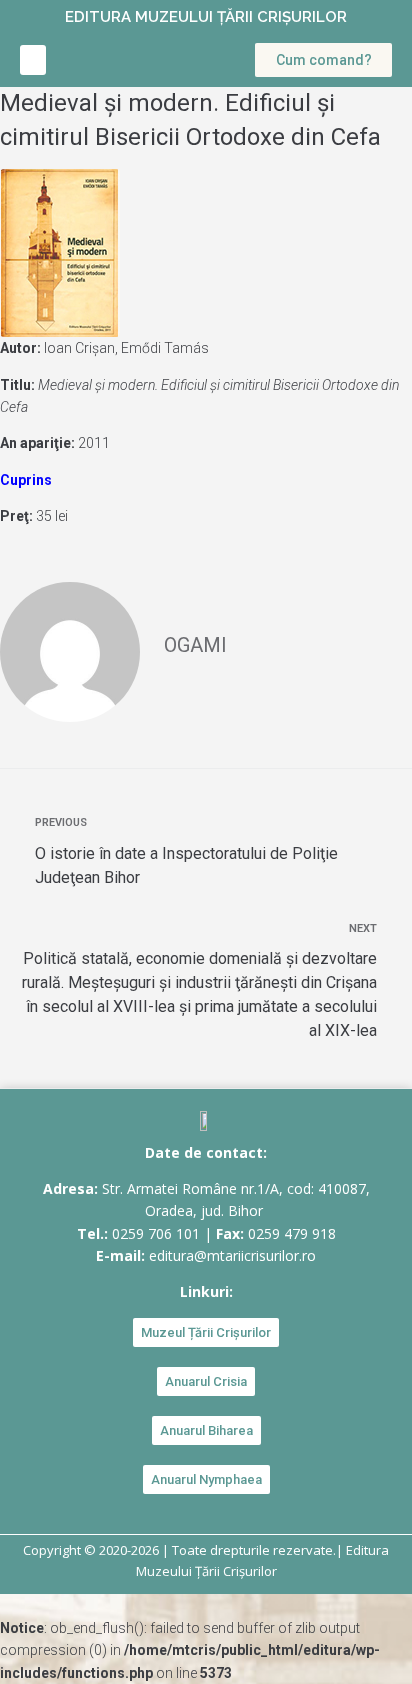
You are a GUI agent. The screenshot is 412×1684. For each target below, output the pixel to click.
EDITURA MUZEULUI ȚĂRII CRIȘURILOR (206, 17)
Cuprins (26, 480)
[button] (33, 60)
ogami (195, 645)
